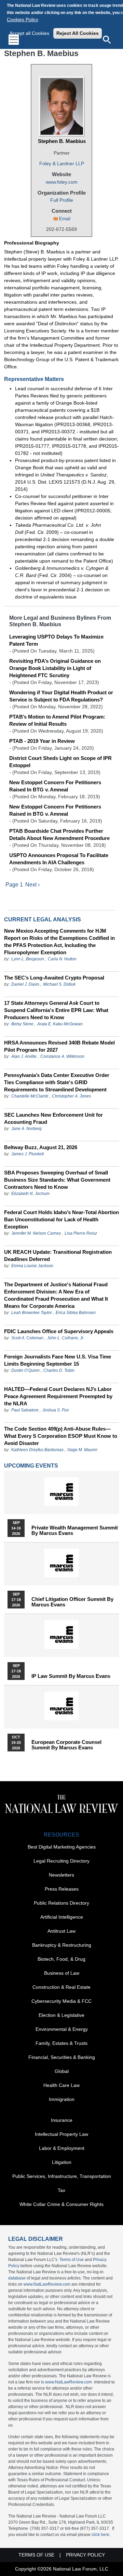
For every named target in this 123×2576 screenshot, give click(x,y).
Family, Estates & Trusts (61, 2043)
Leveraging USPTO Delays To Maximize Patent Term (56, 640)
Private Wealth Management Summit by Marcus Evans (75, 1530)
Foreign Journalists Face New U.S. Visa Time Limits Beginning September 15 (58, 1360)
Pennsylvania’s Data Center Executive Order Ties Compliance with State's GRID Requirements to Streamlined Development (57, 1082)
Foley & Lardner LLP (62, 163)
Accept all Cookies (29, 33)
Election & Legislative (61, 2015)
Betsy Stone (22, 1024)
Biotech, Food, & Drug (61, 1959)
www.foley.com (62, 182)
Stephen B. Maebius (62, 141)
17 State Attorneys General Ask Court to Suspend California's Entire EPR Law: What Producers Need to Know (56, 1010)
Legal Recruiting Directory (61, 1861)
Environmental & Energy (62, 2029)
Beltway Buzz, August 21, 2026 (41, 1147)
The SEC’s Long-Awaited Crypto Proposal (54, 978)
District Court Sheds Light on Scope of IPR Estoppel (60, 762)
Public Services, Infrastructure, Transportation (62, 2176)
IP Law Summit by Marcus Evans (71, 1676)
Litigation (62, 2162)
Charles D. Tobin (59, 1370)
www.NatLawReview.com (47, 2284)
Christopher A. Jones (71, 1096)
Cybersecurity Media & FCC (61, 2001)
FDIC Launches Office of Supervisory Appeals (59, 1331)
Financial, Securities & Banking (62, 2057)
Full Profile (62, 200)
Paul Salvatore (25, 1410)
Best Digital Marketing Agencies (62, 1847)
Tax (61, 2190)
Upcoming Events (31, 1466)
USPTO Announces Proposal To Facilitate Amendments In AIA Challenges (59, 859)
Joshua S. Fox (56, 1410)
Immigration (62, 2099)
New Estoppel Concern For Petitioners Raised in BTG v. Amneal (55, 810)
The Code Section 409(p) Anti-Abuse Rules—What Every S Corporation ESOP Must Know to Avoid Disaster (61, 1436)
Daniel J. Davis (25, 984)
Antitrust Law (61, 1931)
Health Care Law (61, 2085)
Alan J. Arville (24, 1056)
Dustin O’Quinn (25, 1370)
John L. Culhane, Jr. (66, 1338)
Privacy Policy (85, 2555)
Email (65, 219)
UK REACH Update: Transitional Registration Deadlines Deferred (58, 1256)
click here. (101, 2535)
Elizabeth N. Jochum (30, 1194)
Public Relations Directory (61, 1903)
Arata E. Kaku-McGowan (60, 1024)
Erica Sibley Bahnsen (76, 1313)
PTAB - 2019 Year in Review (42, 741)
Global (62, 2071)
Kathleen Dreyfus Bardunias (37, 1450)
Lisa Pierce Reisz (81, 1233)
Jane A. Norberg (26, 1129)
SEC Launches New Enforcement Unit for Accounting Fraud (53, 1118)
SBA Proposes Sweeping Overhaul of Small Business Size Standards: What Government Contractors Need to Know (57, 1180)
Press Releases (62, 1889)
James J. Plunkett (28, 1154)
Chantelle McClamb (30, 1096)
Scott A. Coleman (27, 1338)
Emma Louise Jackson (32, 1266)
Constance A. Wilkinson (62, 1056)
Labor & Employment (62, 2148)
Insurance (62, 2120)
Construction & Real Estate (61, 1987)
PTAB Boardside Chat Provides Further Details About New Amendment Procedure (59, 834)
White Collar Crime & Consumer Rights (61, 2204)
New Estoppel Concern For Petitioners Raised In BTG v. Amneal (55, 786)
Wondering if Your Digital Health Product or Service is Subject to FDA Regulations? (61, 696)
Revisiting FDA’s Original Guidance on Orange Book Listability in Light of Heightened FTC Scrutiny (55, 668)
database (17, 2278)
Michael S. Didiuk (59, 984)
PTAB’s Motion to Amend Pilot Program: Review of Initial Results (57, 720)
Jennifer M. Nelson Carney (36, 1233)
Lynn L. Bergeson (28, 959)
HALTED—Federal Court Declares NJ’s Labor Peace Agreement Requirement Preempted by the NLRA (58, 1396)
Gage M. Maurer (82, 1450)
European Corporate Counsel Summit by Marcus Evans (66, 1745)
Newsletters (61, 1875)
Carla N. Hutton (62, 959)
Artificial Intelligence (62, 1917)
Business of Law (62, 1973)
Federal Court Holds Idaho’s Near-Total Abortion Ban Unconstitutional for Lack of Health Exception (61, 1219)
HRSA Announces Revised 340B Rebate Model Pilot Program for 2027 (59, 1046)
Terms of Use (72, 2260)
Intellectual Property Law (61, 2134)
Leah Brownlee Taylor (32, 1313)
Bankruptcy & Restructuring (62, 1945)
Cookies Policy (23, 19)
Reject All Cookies (78, 33)
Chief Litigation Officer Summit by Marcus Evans (72, 1602)
